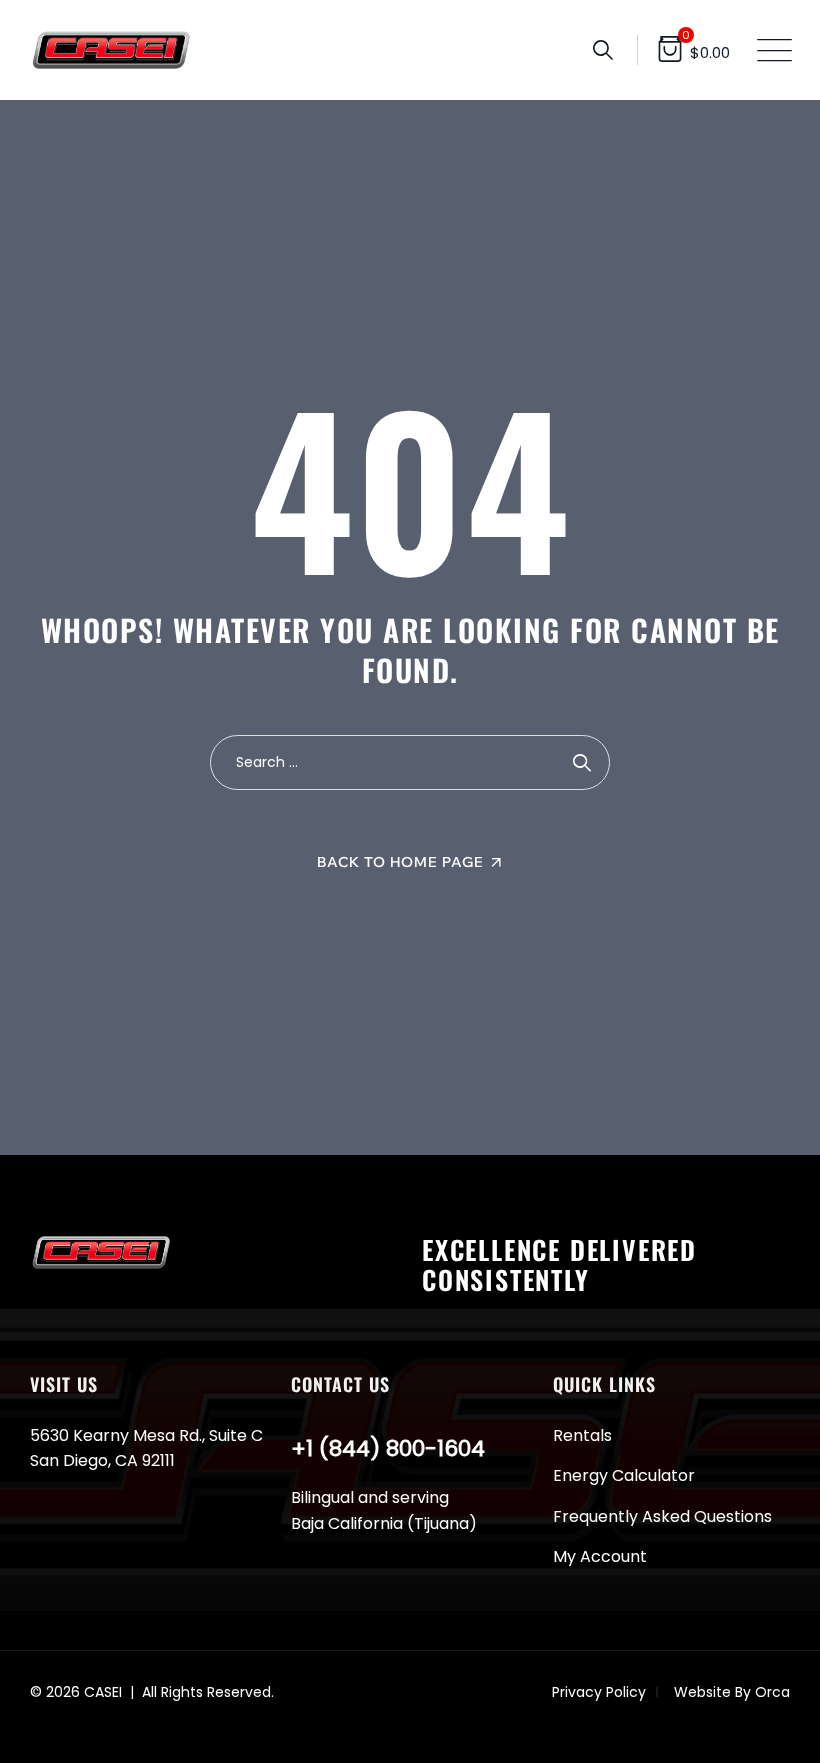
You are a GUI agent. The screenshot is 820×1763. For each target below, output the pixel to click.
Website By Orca (732, 1692)
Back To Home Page (400, 862)
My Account (600, 1556)
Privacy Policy (599, 1692)
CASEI (103, 1692)
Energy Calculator (624, 1475)
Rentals (582, 1435)
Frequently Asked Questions (662, 1516)
